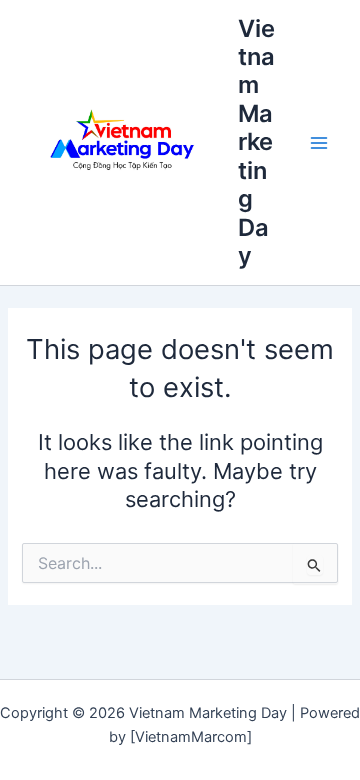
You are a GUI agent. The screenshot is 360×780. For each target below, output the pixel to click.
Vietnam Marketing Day (256, 142)
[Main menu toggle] (319, 143)
